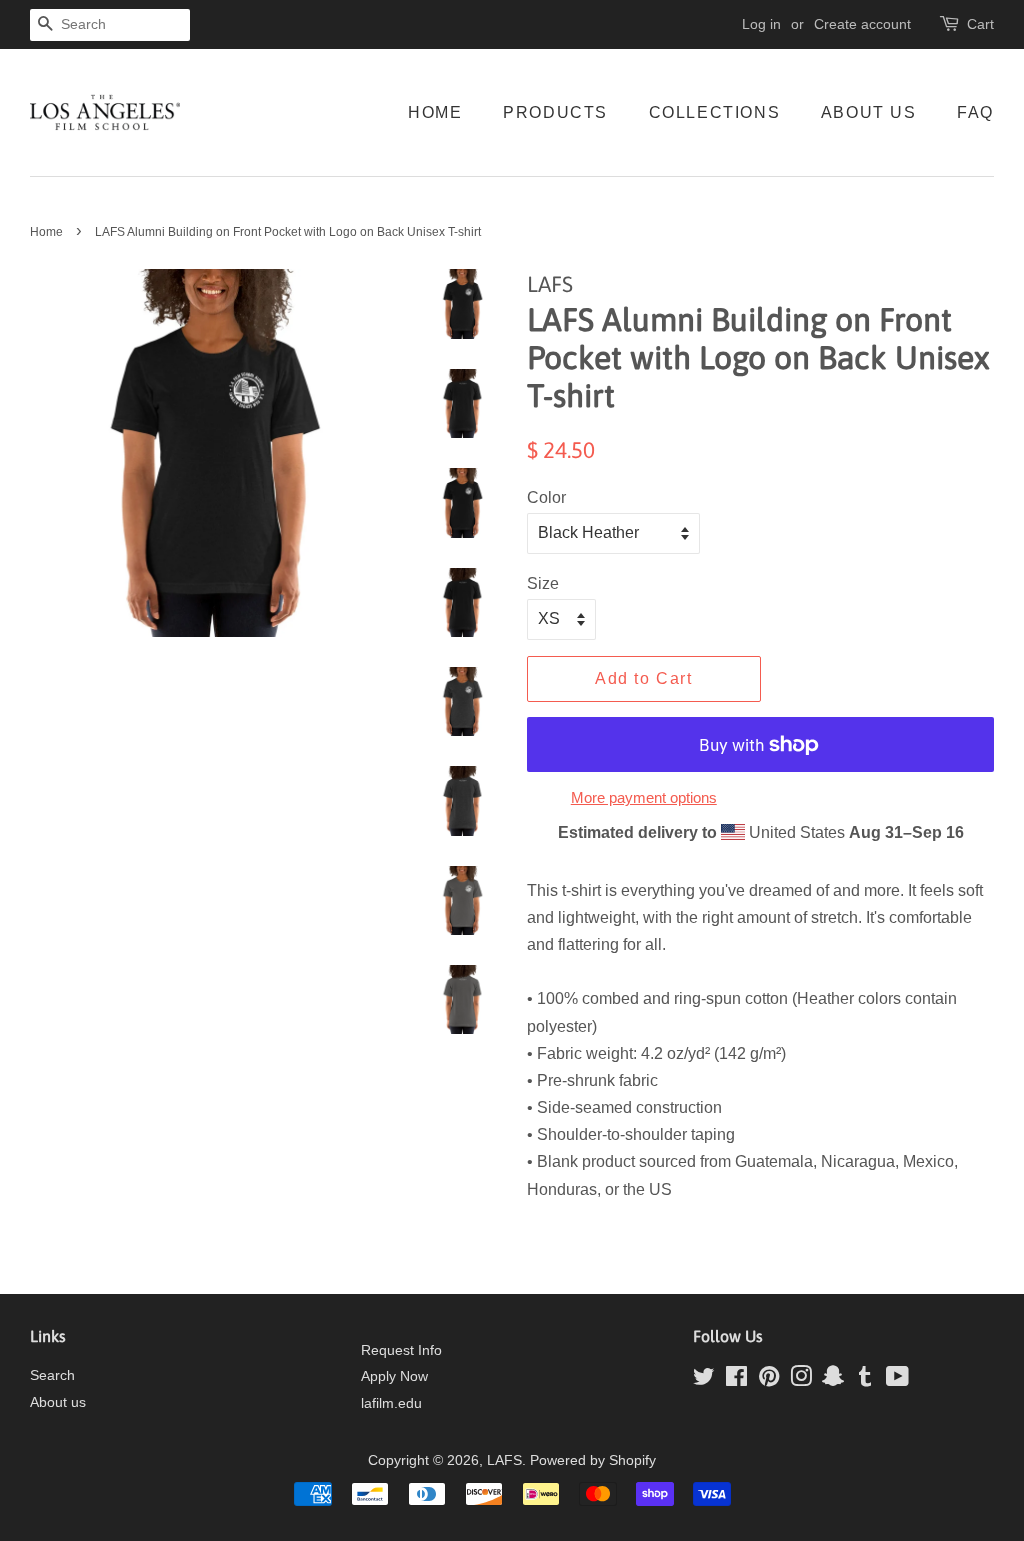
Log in (761, 24)
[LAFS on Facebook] (736, 1380)
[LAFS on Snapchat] (833, 1380)
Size (543, 583)
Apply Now (394, 1376)
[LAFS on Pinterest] (769, 1380)
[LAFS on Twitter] (704, 1380)
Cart (980, 24)
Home (46, 232)
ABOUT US (869, 112)
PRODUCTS (555, 112)
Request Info (401, 1350)
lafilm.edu (391, 1403)
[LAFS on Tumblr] (865, 1380)
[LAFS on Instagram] (801, 1380)
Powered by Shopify (593, 1460)
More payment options (644, 797)
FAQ (975, 112)
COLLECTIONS (715, 112)
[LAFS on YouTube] (897, 1380)
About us (58, 1402)
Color (546, 497)
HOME (435, 112)
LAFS (504, 1460)
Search (52, 1375)
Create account (862, 24)
